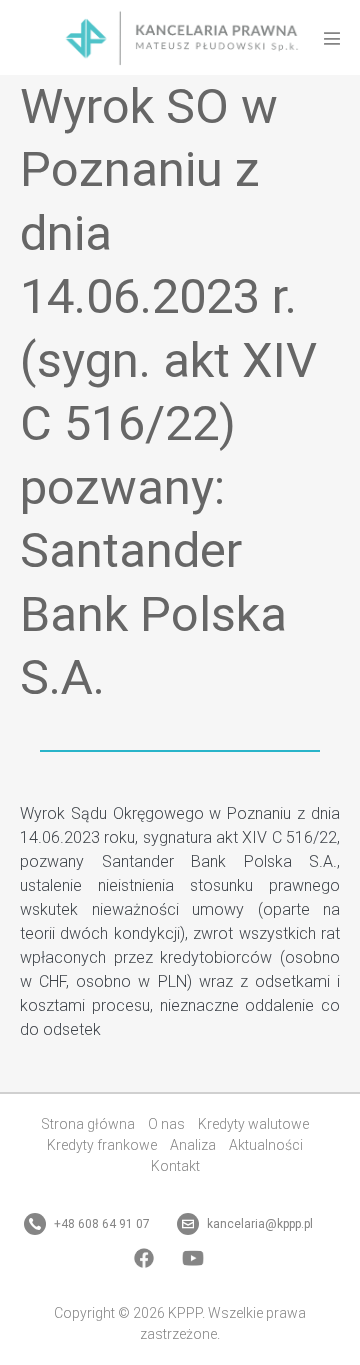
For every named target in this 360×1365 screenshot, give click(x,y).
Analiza (193, 1145)
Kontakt (175, 1166)
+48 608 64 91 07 (100, 1224)
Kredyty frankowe (102, 1145)
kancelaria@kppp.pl (258, 1224)
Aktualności (266, 1145)
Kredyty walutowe (253, 1124)
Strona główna (88, 1124)
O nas (166, 1124)
